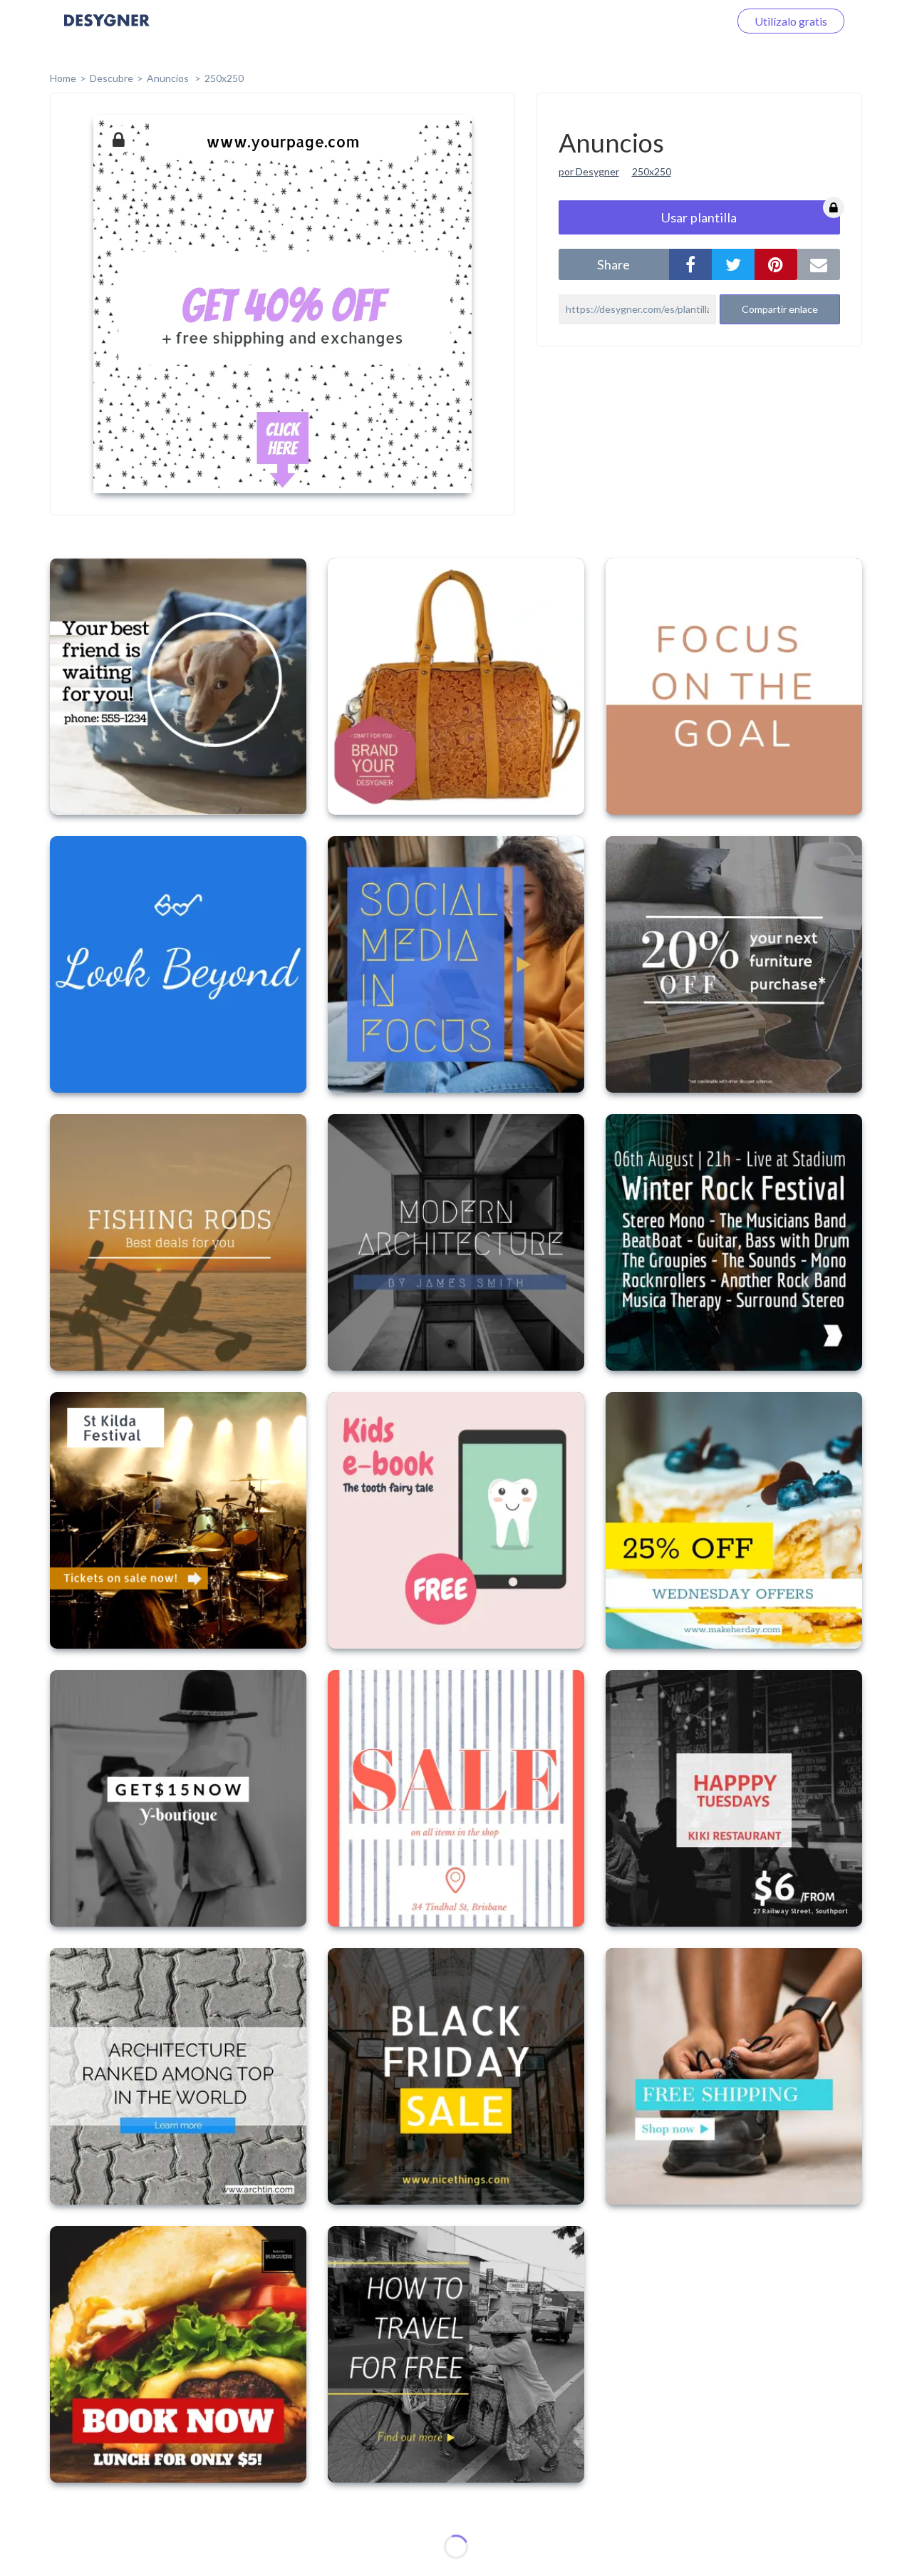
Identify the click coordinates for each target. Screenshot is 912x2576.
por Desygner (589, 171)
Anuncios (169, 78)
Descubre (112, 78)
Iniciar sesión (680, 21)
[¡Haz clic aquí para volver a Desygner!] (107, 30)
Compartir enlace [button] (780, 309)
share (613, 264)
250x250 (224, 78)
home (63, 78)
